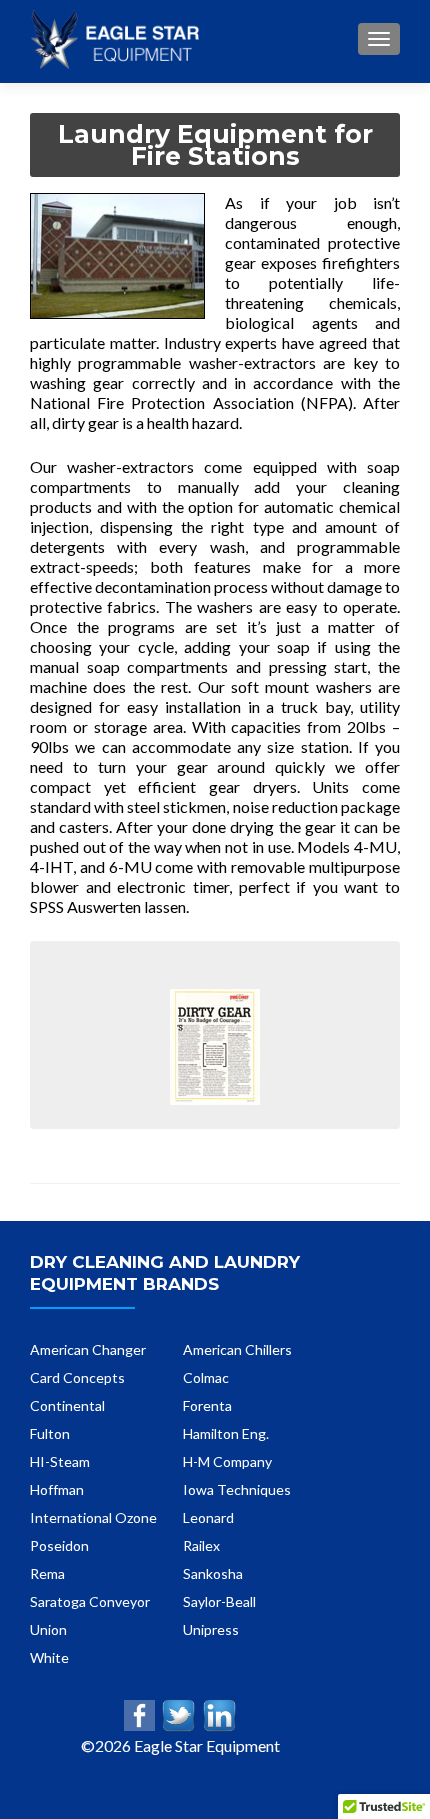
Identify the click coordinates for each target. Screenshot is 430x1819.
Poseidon (59, 1545)
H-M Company (227, 1461)
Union (48, 1629)
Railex (201, 1545)
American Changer (88, 1349)
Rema (47, 1573)
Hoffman (57, 1489)
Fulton (50, 1433)
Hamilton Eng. (226, 1433)
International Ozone (93, 1517)
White (49, 1657)
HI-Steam (60, 1461)
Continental (67, 1405)
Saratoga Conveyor (90, 1601)
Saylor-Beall (219, 1601)
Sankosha (213, 1573)
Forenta (207, 1405)
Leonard (208, 1517)
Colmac (206, 1377)
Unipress (211, 1629)
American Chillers (237, 1349)
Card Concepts (77, 1377)
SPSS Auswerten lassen (108, 906)
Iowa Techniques (237, 1489)
